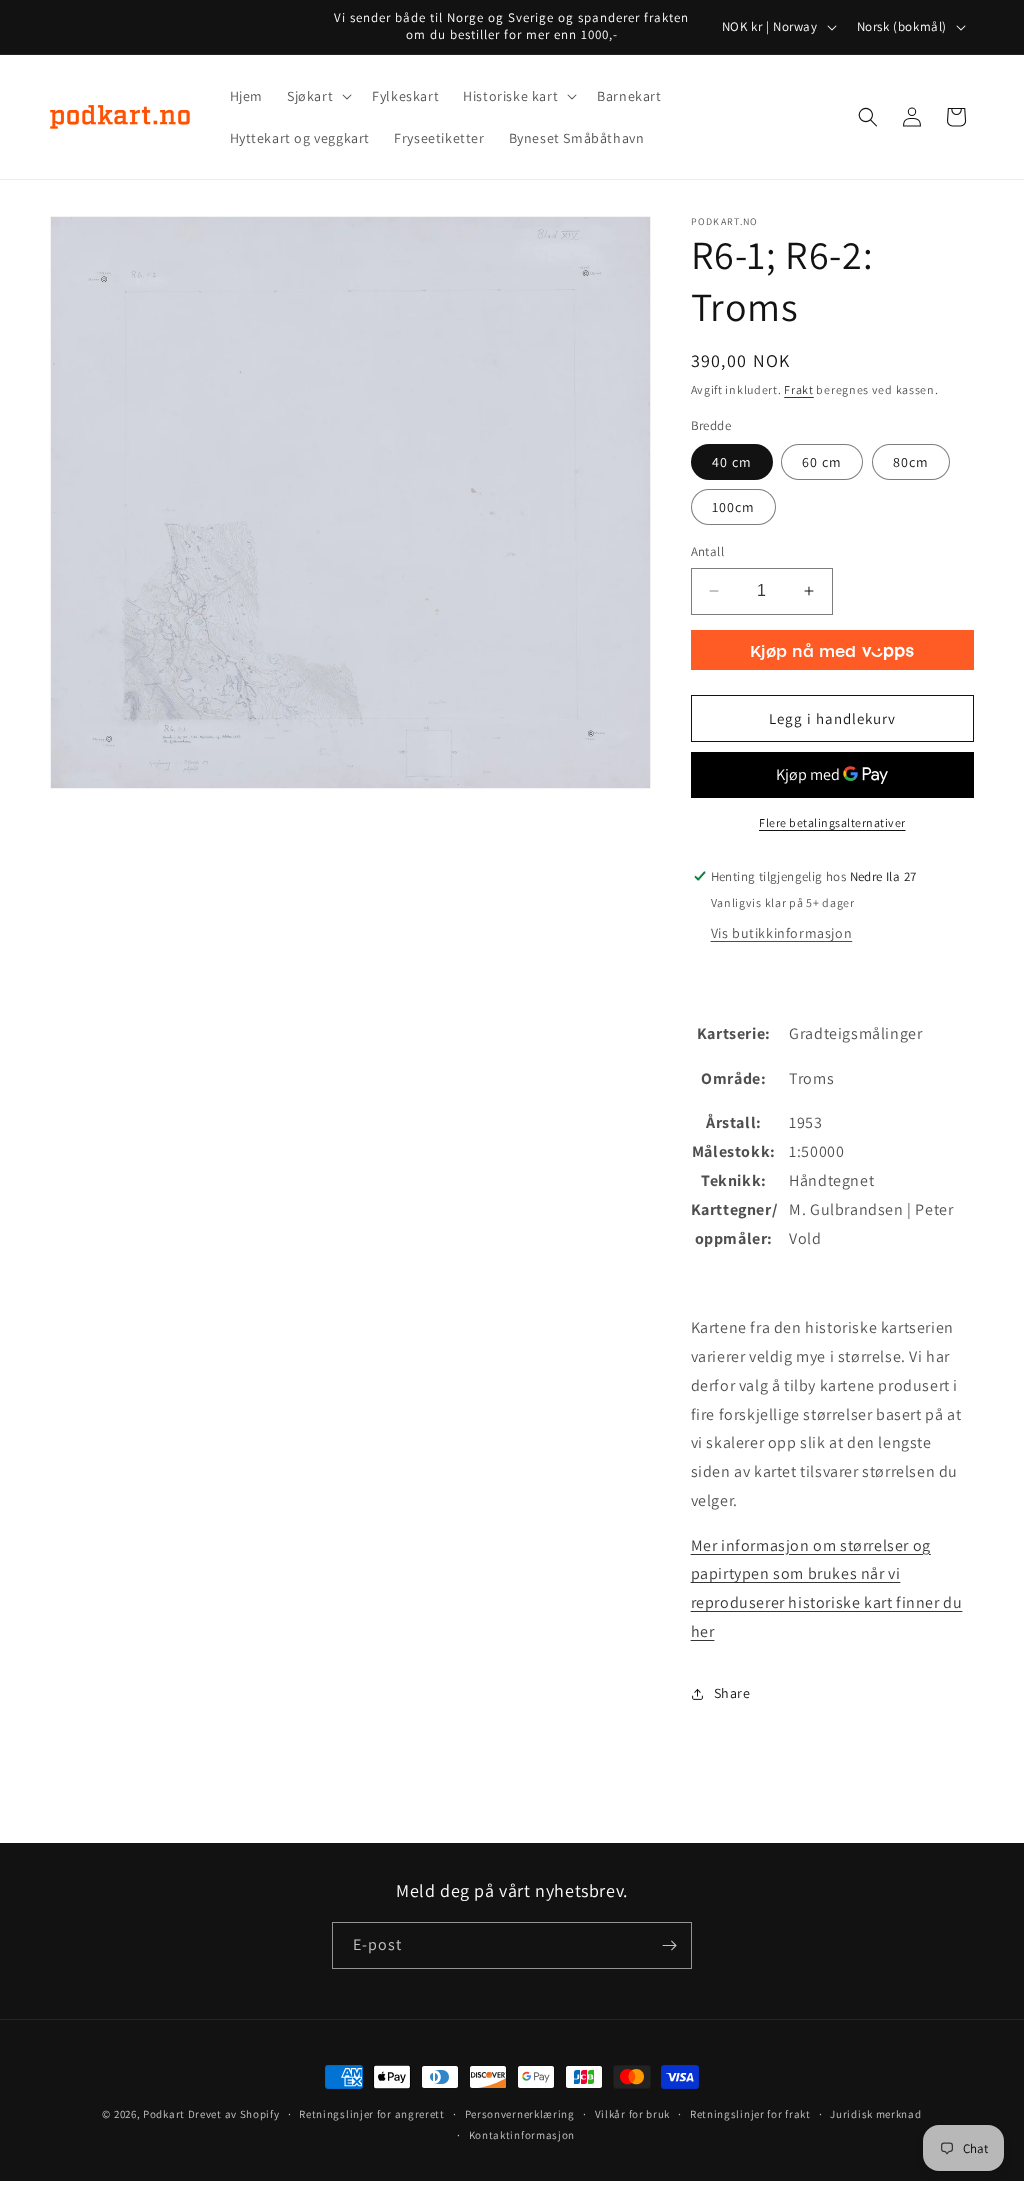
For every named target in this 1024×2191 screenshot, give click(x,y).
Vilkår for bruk (633, 2114)
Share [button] (732, 1693)
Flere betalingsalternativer (832, 822)
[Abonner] (669, 1945)
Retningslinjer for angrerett (372, 2114)
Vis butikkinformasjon (782, 933)
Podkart (164, 2114)
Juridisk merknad (875, 2114)
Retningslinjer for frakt (750, 2114)
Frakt (799, 389)
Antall (707, 551)
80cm (911, 462)
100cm (733, 507)
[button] (317, 96)
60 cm (822, 462)
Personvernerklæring (520, 2114)
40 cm (732, 462)
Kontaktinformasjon (522, 2135)
